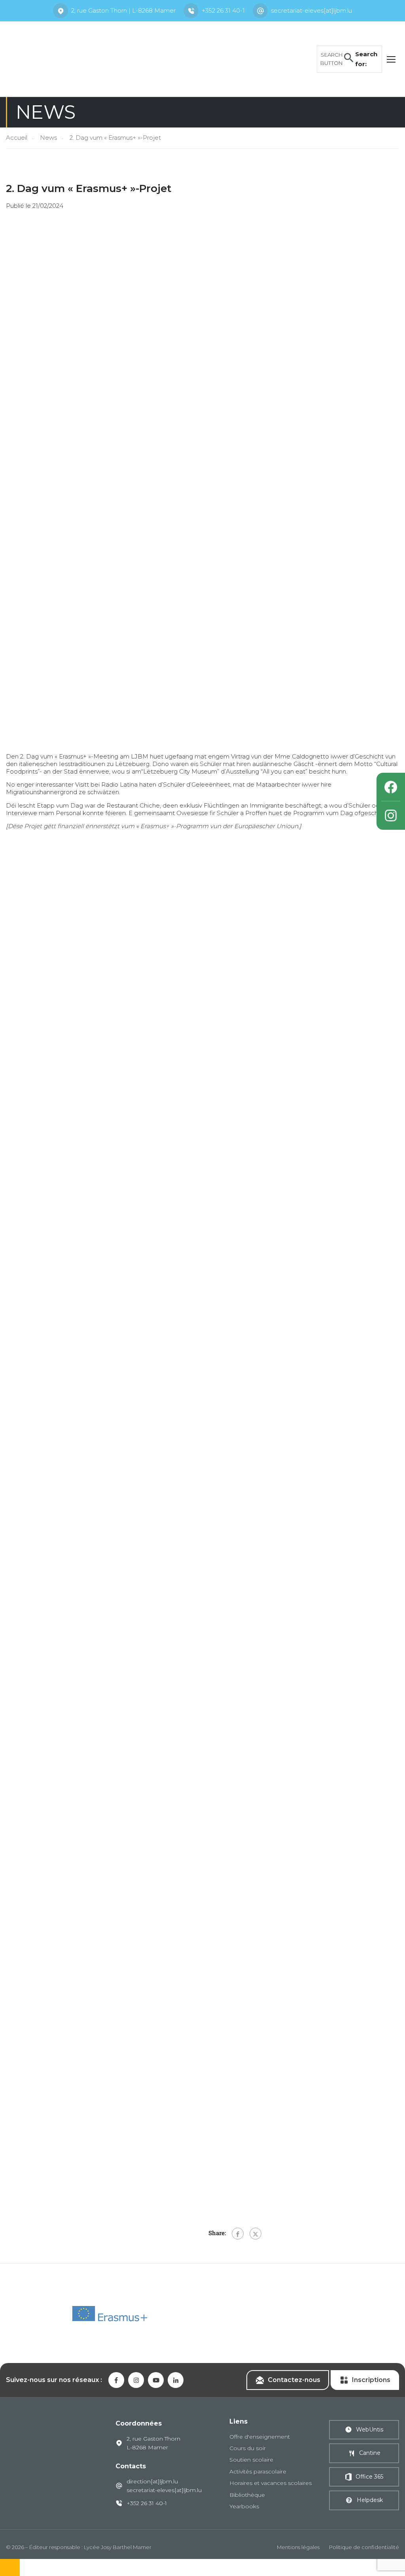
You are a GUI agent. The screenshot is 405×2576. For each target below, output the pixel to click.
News (48, 138)
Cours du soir (248, 2448)
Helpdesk (370, 2500)
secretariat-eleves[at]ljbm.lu (311, 10)
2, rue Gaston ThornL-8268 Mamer (153, 2443)
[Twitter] (255, 2234)
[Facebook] (238, 2234)
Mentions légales (298, 2547)
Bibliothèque (247, 2495)
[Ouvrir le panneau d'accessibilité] (10, 2567)
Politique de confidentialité (364, 2547)
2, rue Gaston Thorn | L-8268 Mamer (123, 10)
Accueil (17, 138)
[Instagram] (391, 816)
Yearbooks (244, 2506)
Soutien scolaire (251, 2460)
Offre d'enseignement (260, 2437)
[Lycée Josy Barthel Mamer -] (67, 58)
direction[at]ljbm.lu (152, 2481)
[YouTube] (156, 2380)
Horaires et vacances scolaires (271, 2483)
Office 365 (369, 2477)
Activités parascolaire (258, 2471)
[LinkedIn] (176, 2380)
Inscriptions (371, 2380)
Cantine (370, 2453)
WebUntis (370, 2430)
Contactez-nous (294, 2380)
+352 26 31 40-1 (223, 10)
